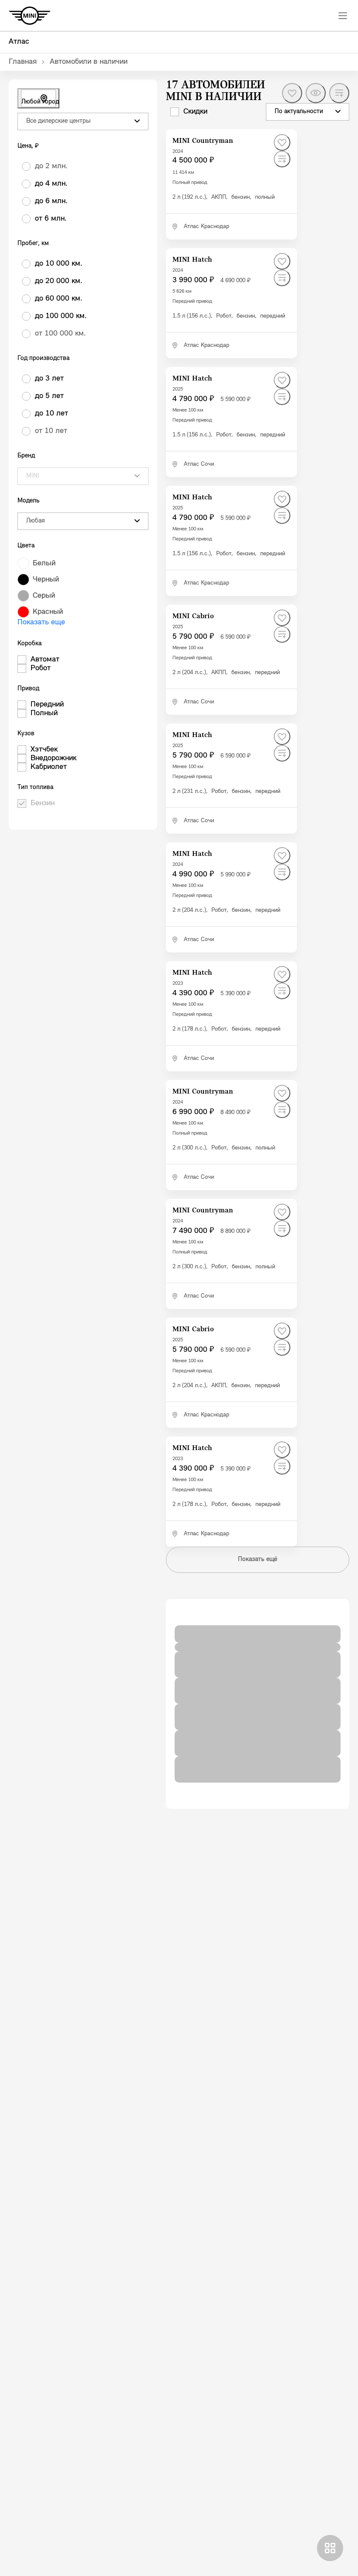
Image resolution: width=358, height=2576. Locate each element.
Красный (48, 612)
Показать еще (41, 623)
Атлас (19, 42)
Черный (46, 580)
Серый (44, 596)
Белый (44, 564)
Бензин (43, 803)
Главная (23, 62)
